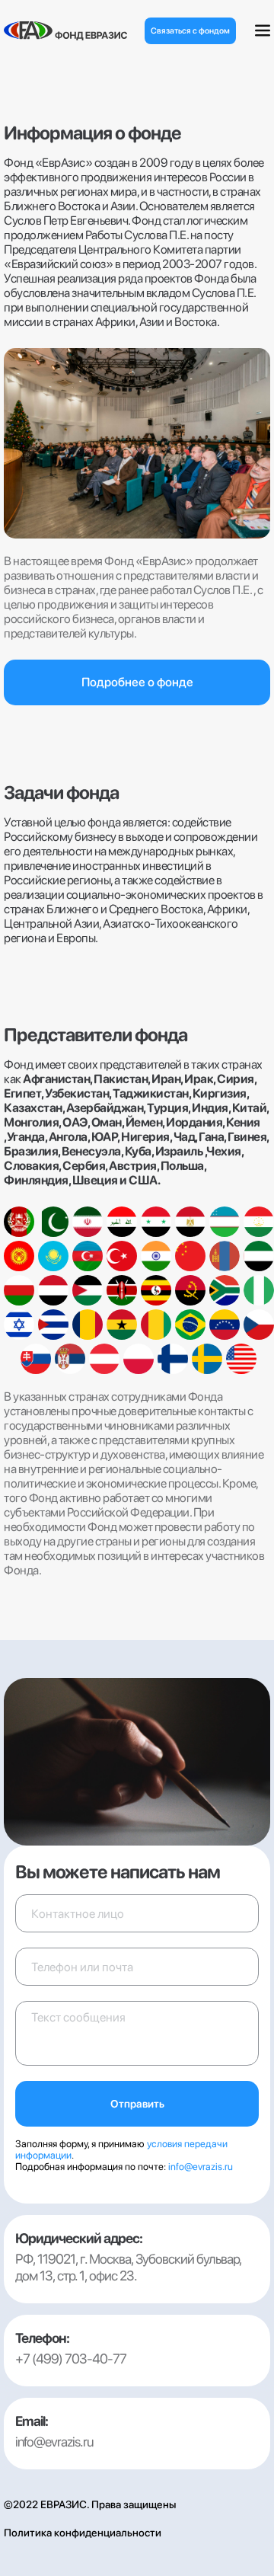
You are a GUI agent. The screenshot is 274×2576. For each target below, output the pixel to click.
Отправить (137, 2104)
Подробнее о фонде (137, 682)
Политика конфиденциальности (83, 2533)
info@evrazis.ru (201, 2167)
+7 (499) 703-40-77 (71, 2359)
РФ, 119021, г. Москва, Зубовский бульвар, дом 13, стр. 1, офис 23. (128, 2267)
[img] (65, 31)
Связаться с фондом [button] (190, 31)
